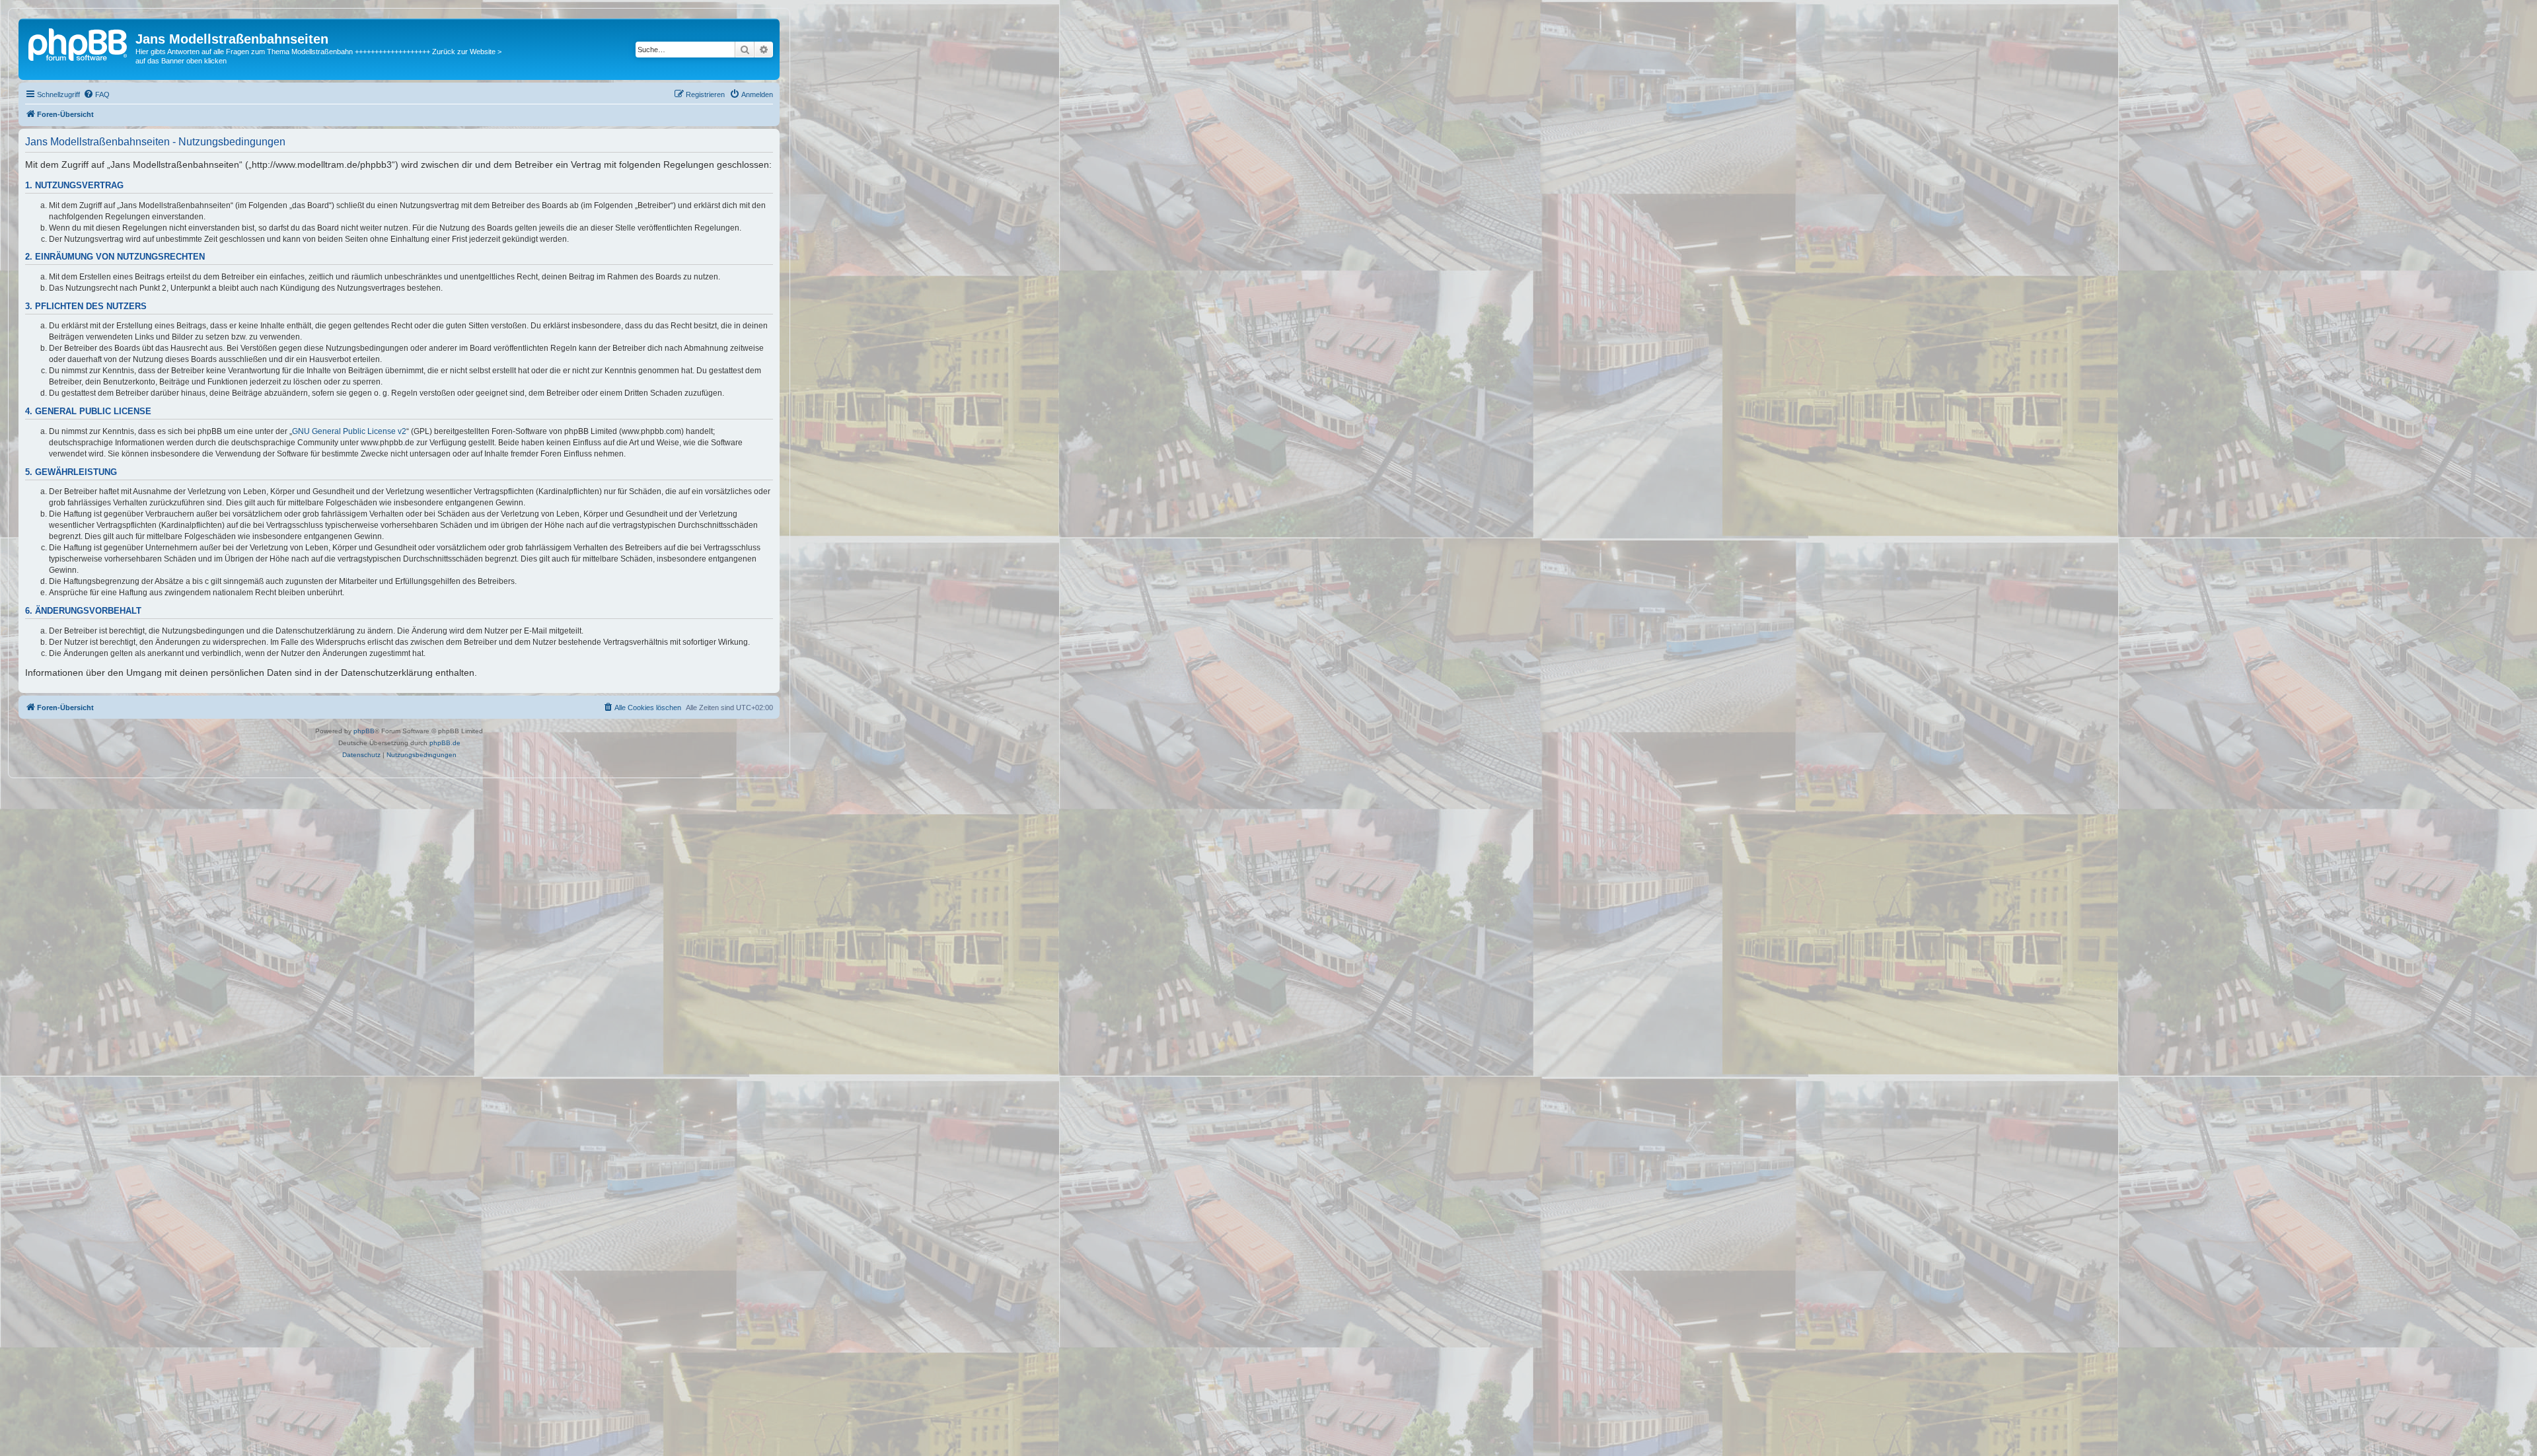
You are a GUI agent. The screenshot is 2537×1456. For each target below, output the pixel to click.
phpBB (364, 731)
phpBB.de (445, 743)
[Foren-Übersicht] (79, 43)
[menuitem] (96, 94)
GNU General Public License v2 (349, 431)
